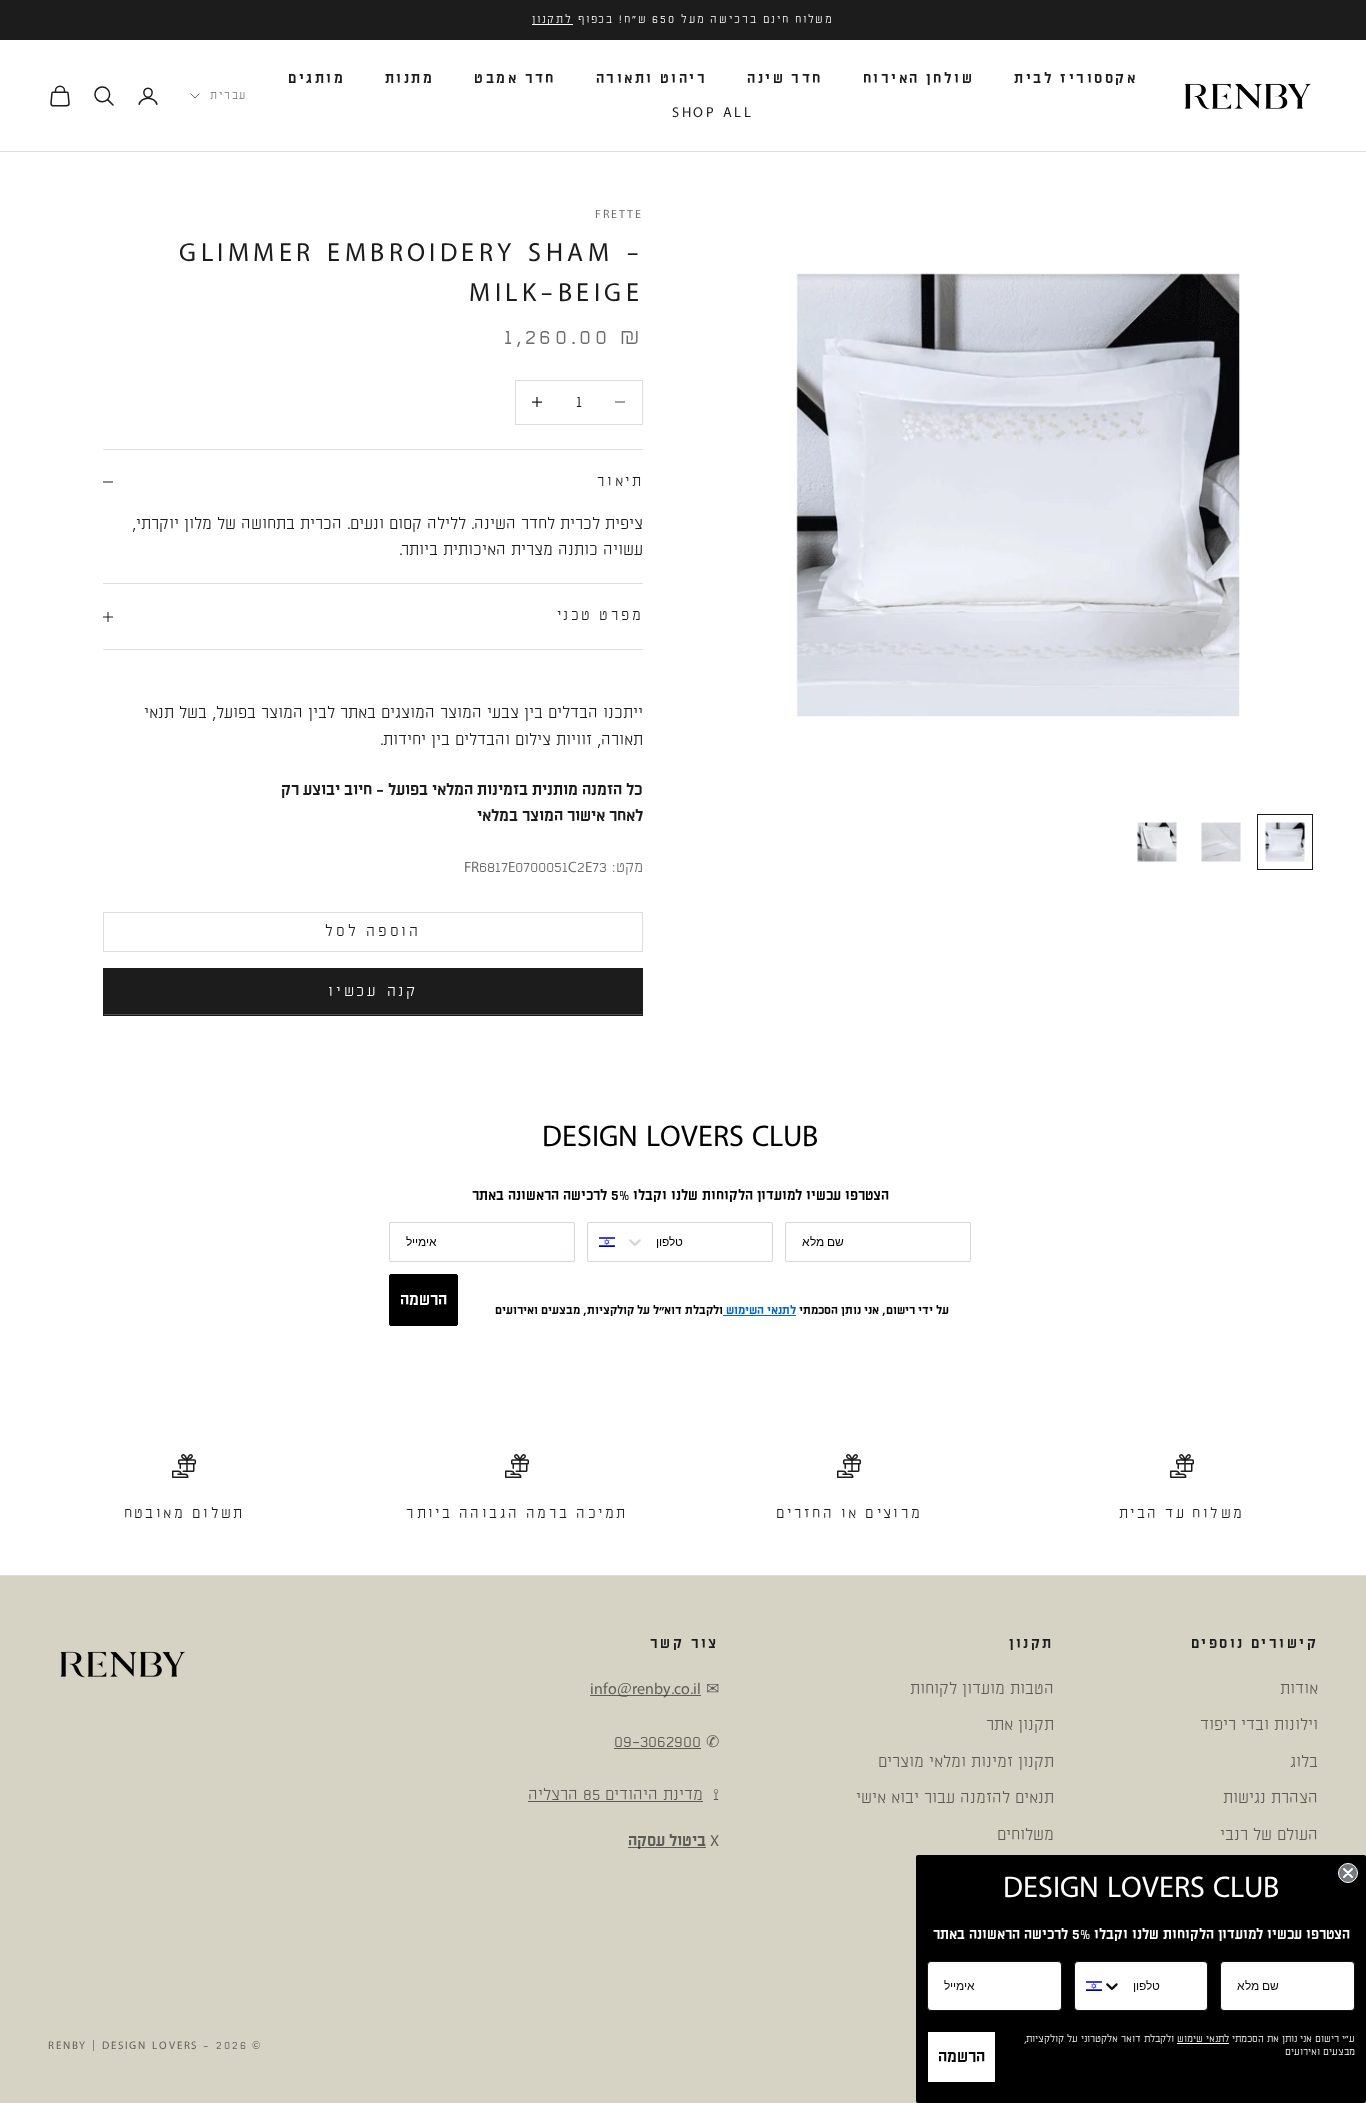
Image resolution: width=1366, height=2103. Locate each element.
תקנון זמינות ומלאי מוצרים (966, 1762)
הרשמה (423, 1300)
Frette (619, 214)
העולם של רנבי (1269, 1835)
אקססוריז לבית (1075, 78)
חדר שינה (785, 78)
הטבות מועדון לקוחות (982, 1689)
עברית (228, 96)
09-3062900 (657, 1742)
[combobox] (617, 1242)
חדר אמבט (515, 78)
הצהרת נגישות (1270, 1798)
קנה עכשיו (372, 991)
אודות (1299, 1689)
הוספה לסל (372, 931)
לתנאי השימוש (759, 1310)
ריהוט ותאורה (651, 78)
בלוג (1304, 1762)
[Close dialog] (1348, 1873)
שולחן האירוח (918, 78)
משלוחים (1025, 1835)
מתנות (409, 78)
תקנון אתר (1020, 1725)
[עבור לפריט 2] (1221, 842)
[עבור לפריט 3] (1157, 842)
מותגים (316, 78)
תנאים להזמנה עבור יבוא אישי (955, 1798)
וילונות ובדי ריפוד (1259, 1725)
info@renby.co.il (645, 1689)
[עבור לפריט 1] (1285, 842)
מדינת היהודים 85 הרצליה (615, 1795)
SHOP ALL (712, 112)
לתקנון (552, 20)
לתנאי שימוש (1203, 2039)
